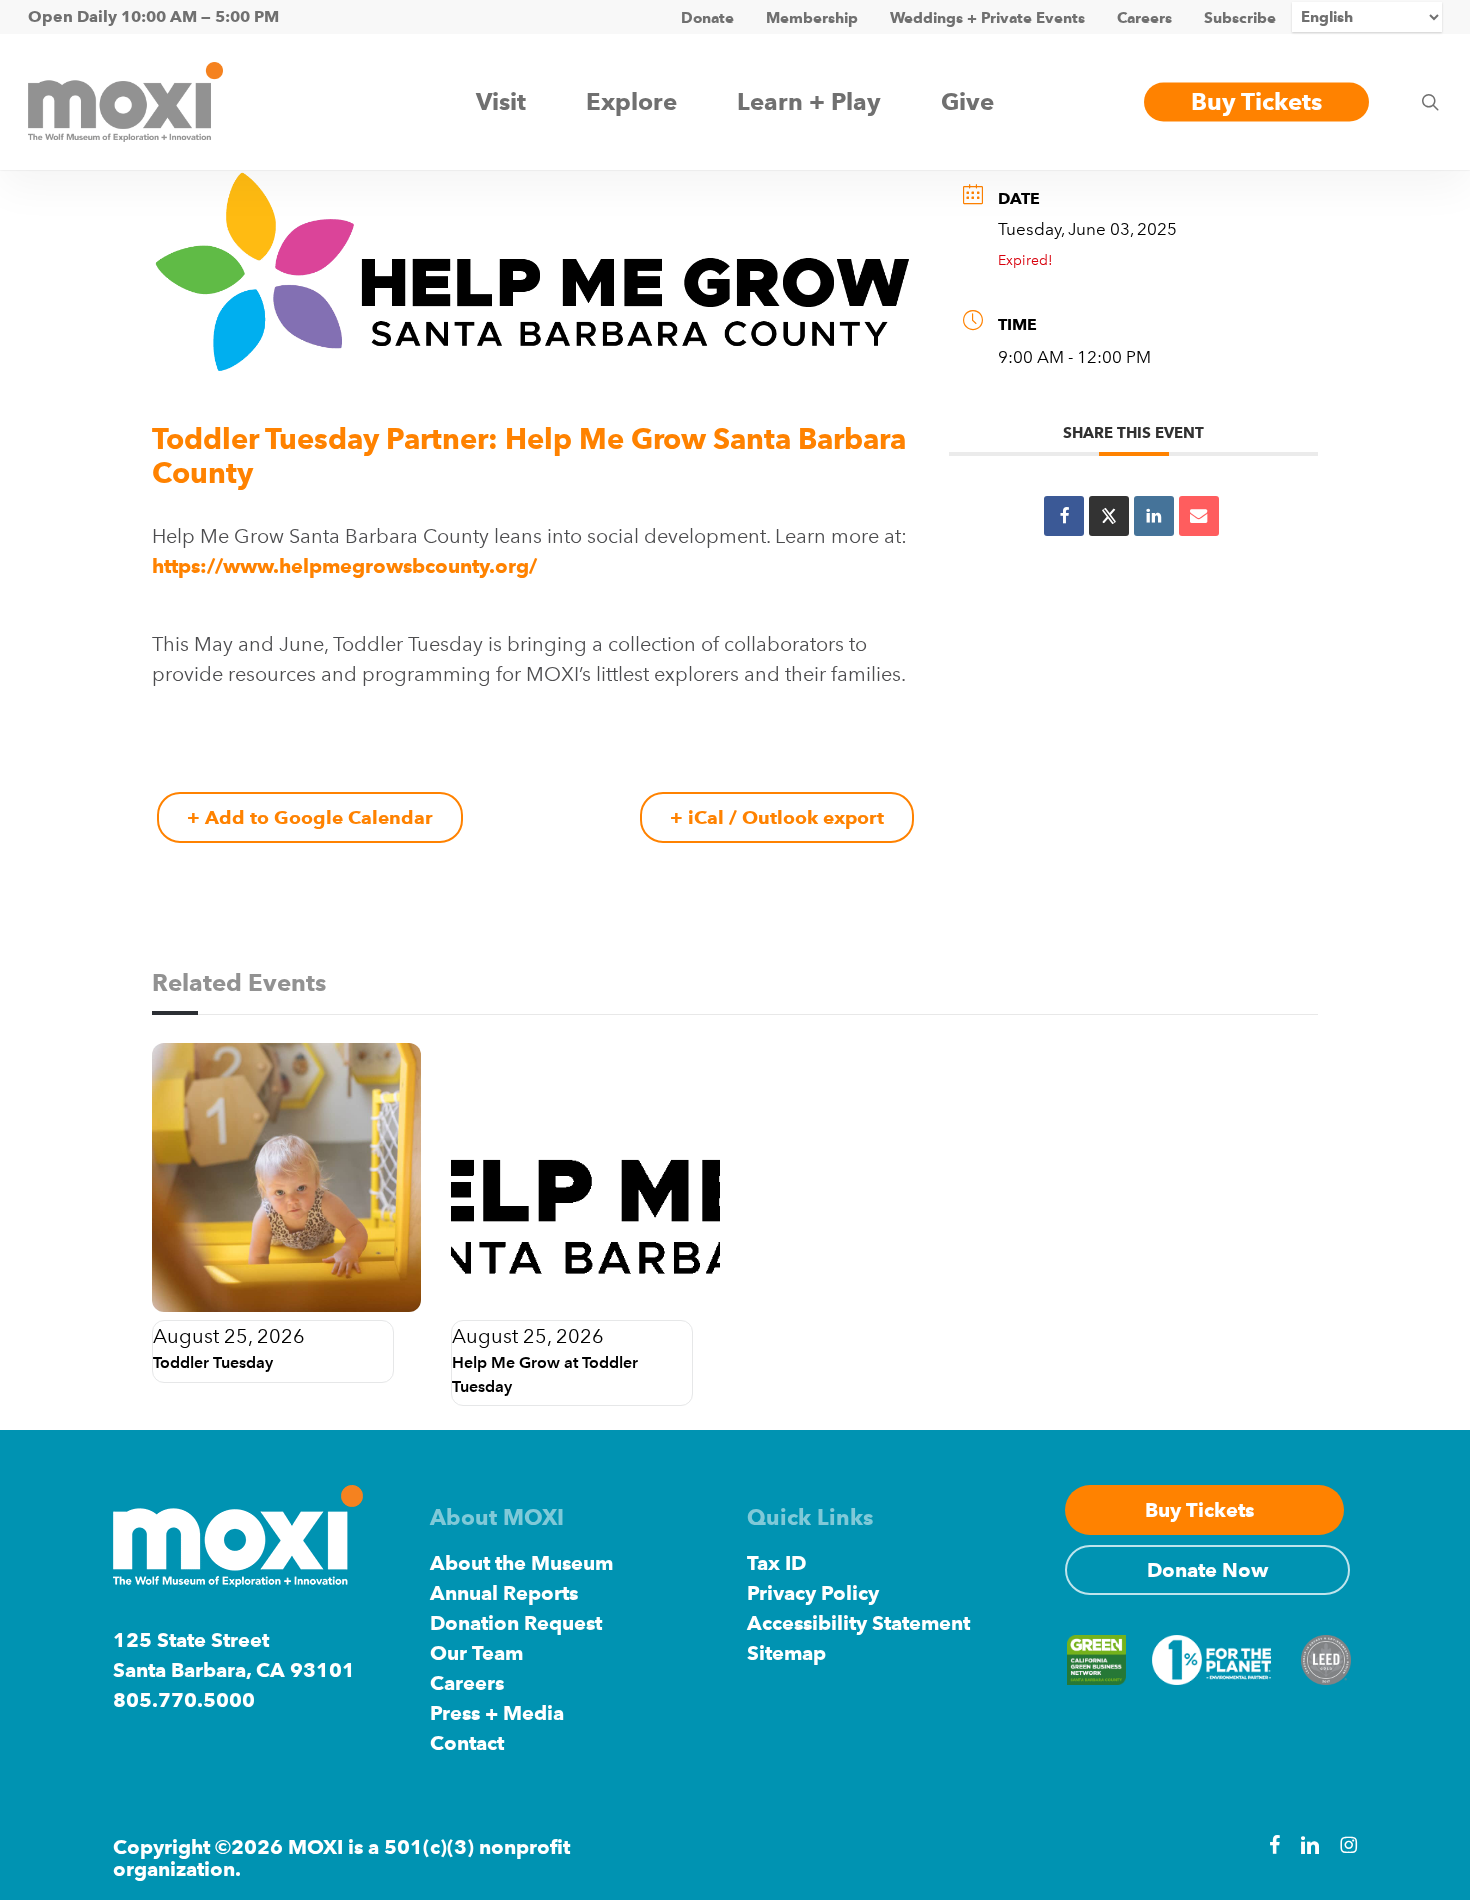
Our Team (476, 1653)
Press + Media (497, 1713)
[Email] (1199, 516)
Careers (467, 1683)
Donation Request (516, 1623)
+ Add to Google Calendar (310, 817)
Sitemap (786, 1653)
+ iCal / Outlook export (777, 817)
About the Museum (521, 1563)
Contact (467, 1743)
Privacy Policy (813, 1593)
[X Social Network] (1109, 516)
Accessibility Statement (858, 1623)
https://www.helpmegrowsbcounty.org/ (344, 566)
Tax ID (776, 1563)
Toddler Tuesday (213, 1362)
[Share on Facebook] (1064, 516)
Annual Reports (504, 1593)
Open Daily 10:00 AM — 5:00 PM (153, 16)
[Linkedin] (1154, 516)
